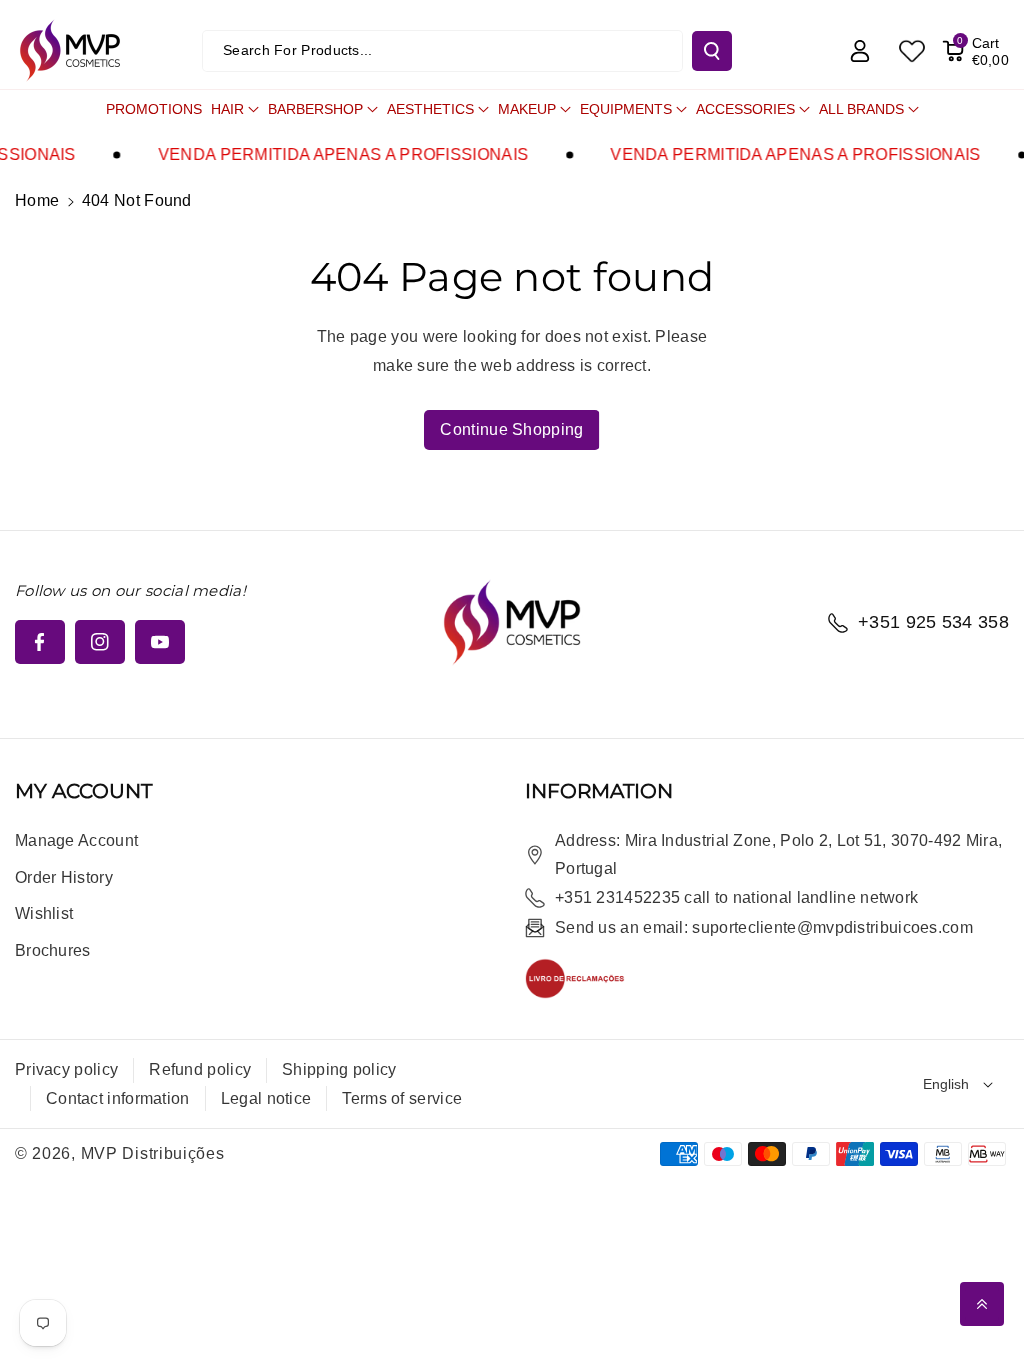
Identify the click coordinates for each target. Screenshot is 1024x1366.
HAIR (227, 109)
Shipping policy (339, 1069)
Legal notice (266, 1098)
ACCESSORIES (745, 109)
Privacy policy (66, 1069)
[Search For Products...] (712, 51)
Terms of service (402, 1098)
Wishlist (44, 913)
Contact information (118, 1098)
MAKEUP (527, 109)
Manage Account (76, 840)
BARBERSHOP (315, 109)
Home (37, 200)
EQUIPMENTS (626, 109)
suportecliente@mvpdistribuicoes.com (832, 927)
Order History (64, 877)
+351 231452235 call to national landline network (736, 897)
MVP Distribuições (153, 1153)
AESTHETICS (430, 109)
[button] (976, 51)
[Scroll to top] (982, 1304)
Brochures (53, 950)
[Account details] (860, 51)
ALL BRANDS (861, 109)
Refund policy (200, 1069)
